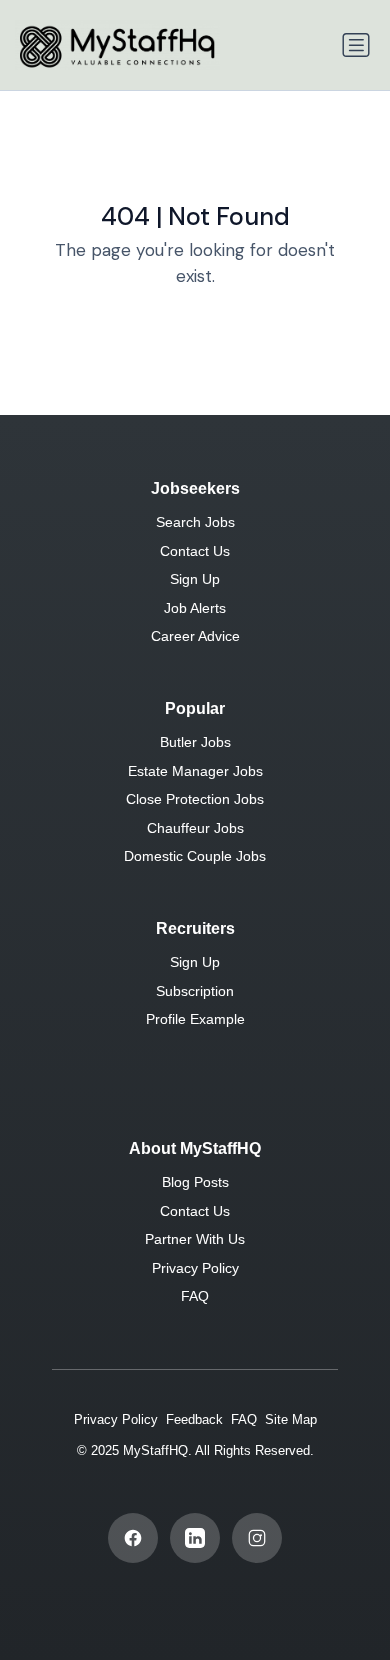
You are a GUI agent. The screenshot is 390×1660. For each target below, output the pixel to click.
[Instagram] (257, 1538)
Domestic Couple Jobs (195, 856)
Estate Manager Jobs (195, 771)
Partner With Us (195, 1239)
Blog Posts (195, 1182)
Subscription (195, 991)
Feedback (194, 1419)
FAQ (195, 1296)
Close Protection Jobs (195, 799)
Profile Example (195, 1019)
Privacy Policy (195, 1268)
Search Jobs (195, 522)
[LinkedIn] (195, 1538)
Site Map (291, 1419)
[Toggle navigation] (356, 45)
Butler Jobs (195, 742)
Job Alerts (195, 608)
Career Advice (195, 636)
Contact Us (195, 551)
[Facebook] (133, 1538)
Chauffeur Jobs (195, 828)
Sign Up (195, 579)
